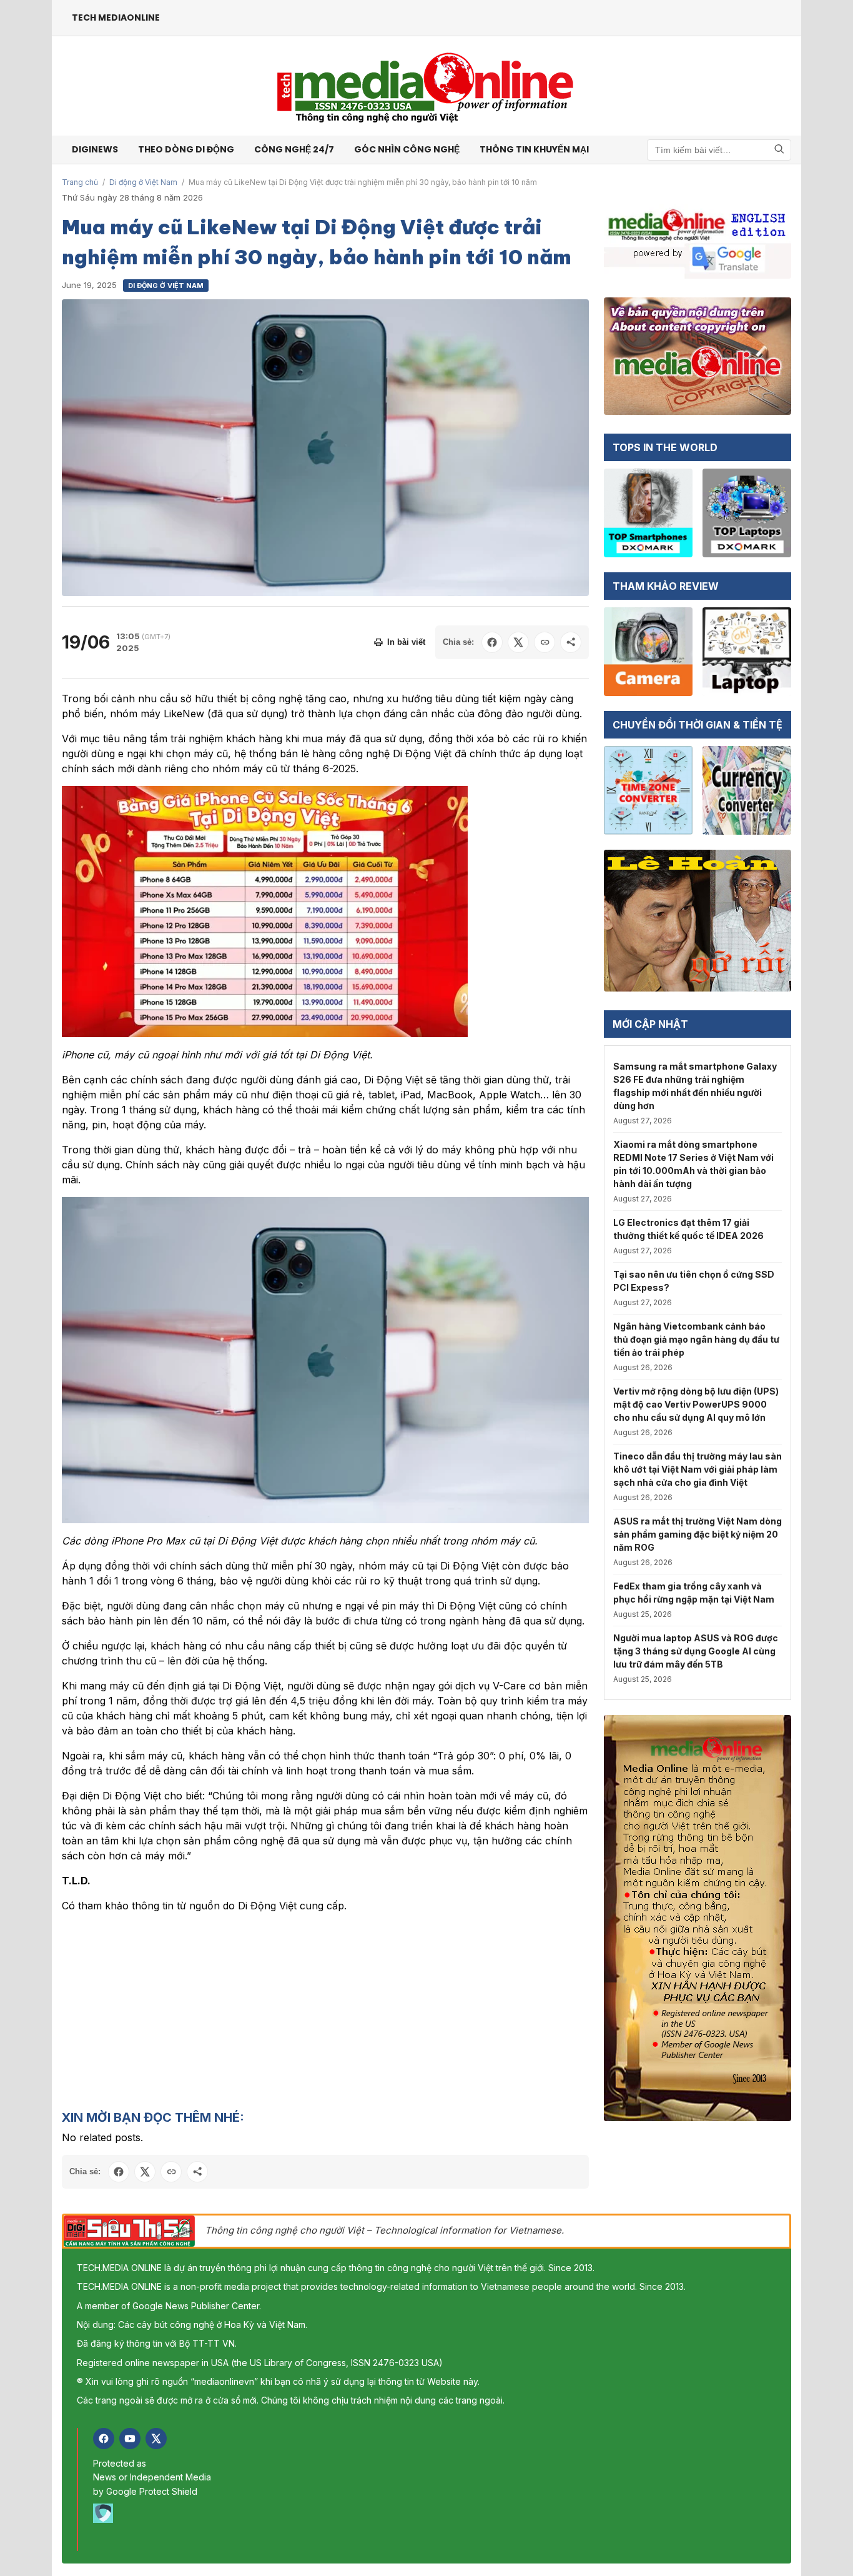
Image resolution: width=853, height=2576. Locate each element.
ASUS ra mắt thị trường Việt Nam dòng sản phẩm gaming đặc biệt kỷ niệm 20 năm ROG (698, 1534)
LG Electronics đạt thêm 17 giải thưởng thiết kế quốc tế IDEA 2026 (688, 1229)
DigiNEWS (95, 149)
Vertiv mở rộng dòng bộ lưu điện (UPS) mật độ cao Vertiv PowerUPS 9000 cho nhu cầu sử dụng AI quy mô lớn (696, 1404)
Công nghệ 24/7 (294, 149)
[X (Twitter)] (156, 2439)
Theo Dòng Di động (186, 149)
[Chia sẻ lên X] (518, 642)
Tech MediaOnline (116, 17)
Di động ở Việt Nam (143, 182)
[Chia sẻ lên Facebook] (492, 642)
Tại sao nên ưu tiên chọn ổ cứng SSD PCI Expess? (694, 1281)
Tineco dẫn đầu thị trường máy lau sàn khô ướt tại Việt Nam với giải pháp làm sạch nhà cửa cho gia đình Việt (698, 1469)
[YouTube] (130, 2439)
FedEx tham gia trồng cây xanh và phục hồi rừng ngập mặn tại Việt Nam (694, 1593)
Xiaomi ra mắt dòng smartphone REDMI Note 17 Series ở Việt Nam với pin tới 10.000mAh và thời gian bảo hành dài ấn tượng (693, 1164)
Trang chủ (80, 182)
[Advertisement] (325, 2011)
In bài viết (406, 642)
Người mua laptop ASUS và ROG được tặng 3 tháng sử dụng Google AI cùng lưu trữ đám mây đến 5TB (696, 1651)
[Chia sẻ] (571, 642)
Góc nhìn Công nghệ (407, 149)
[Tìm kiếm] (779, 150)
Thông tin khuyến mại (534, 149)
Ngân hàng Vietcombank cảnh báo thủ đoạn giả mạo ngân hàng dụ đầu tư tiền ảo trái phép (696, 1339)
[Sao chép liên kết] (545, 642)
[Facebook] (104, 2439)
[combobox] (719, 150)
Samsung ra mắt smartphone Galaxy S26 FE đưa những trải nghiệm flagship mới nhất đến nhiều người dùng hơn (695, 1086)
